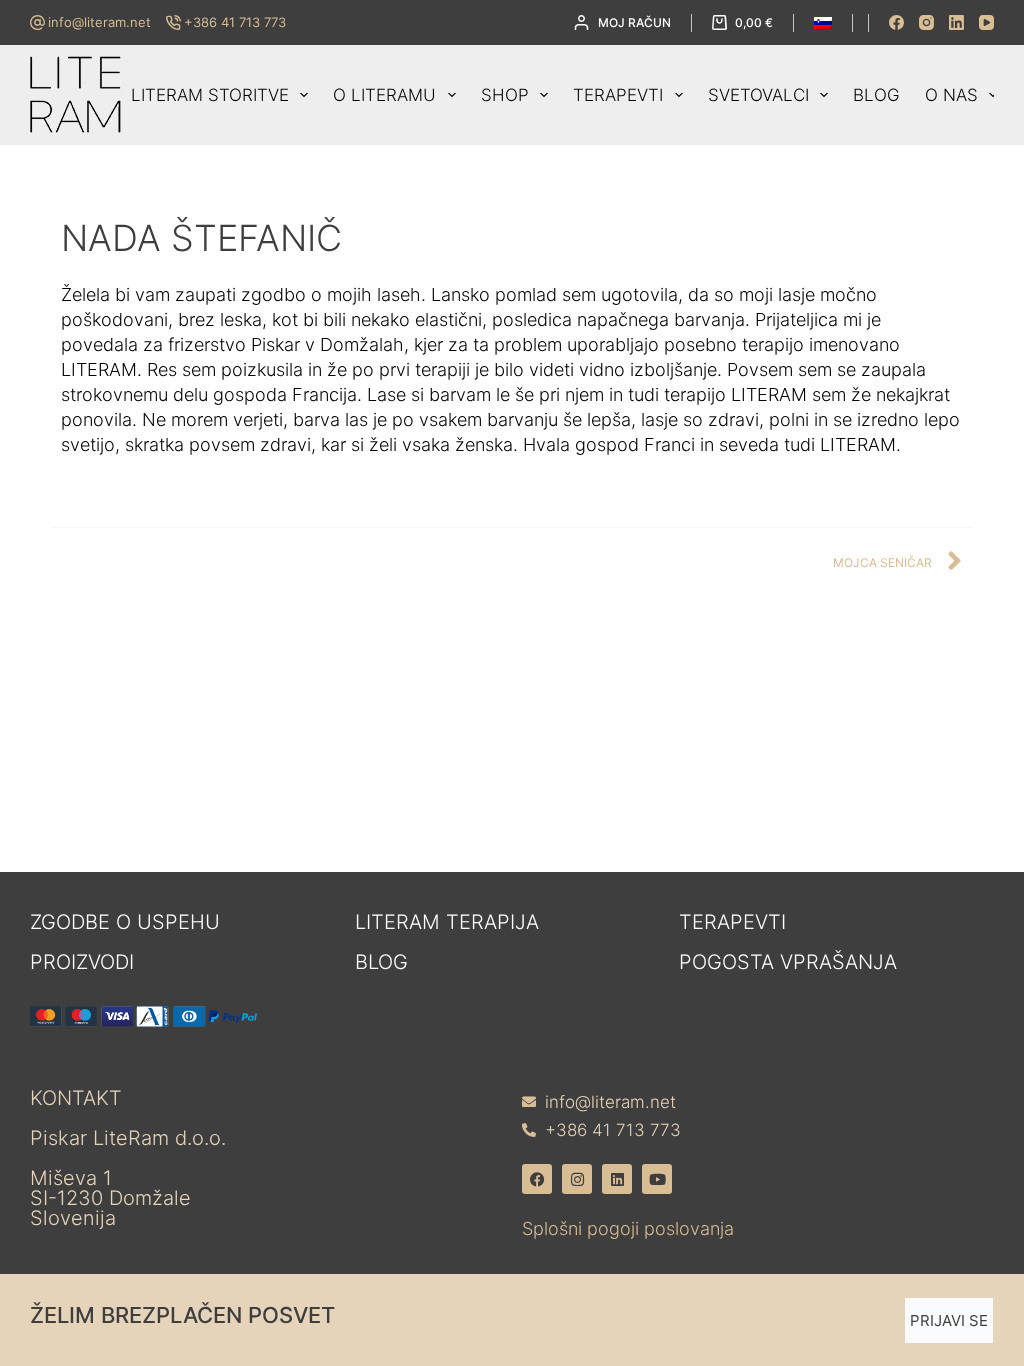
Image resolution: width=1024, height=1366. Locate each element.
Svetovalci (758, 95)
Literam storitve (210, 95)
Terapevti (618, 95)
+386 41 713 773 (235, 22)
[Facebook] (896, 22)
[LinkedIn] (956, 22)
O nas (951, 95)
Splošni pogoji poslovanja (628, 1228)
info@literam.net (99, 22)
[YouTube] (986, 22)
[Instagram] (926, 22)
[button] (823, 23)
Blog (876, 95)
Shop (505, 95)
